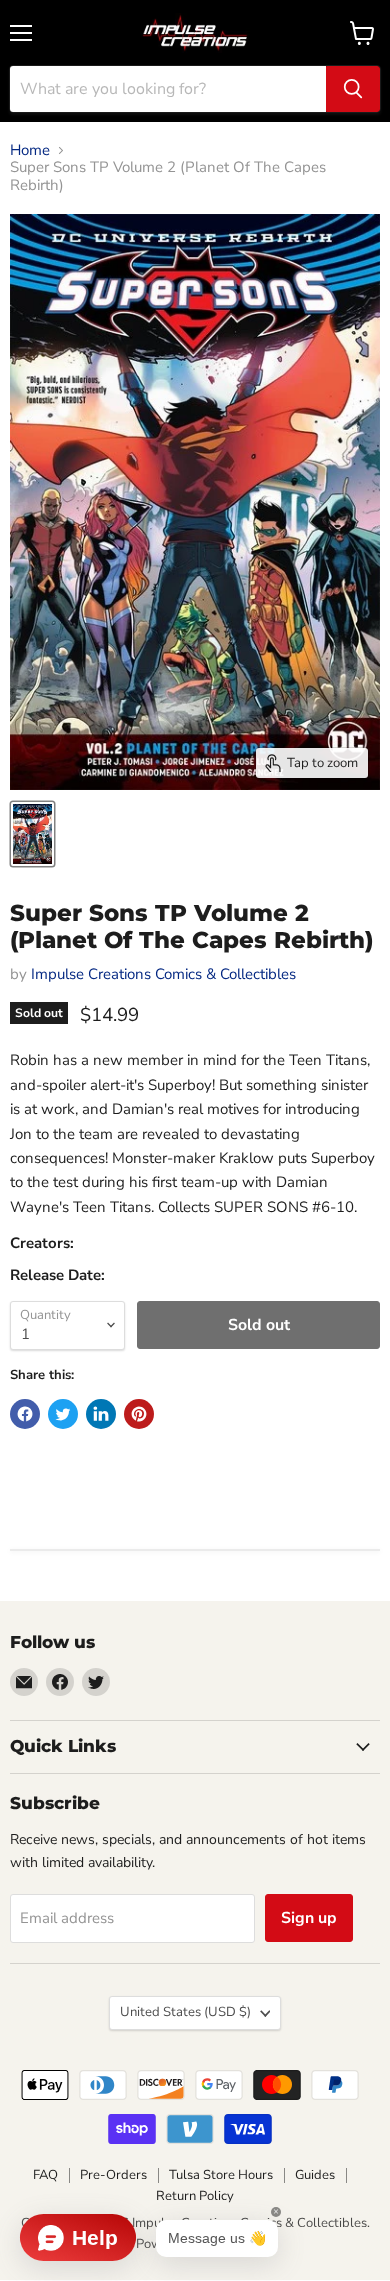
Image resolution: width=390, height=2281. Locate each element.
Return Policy (195, 2196)
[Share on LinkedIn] (101, 1414)
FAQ (45, 2175)
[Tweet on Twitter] (63, 1414)
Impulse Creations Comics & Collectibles (163, 974)
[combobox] (168, 89)
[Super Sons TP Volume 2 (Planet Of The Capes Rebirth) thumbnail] (32, 834)
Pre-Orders (113, 2175)
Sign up (309, 1918)
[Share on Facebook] (25, 1414)
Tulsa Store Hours (221, 2175)
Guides (315, 2175)
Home (30, 150)
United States (185, 2012)
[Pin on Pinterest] (139, 1414)
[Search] (353, 89)
